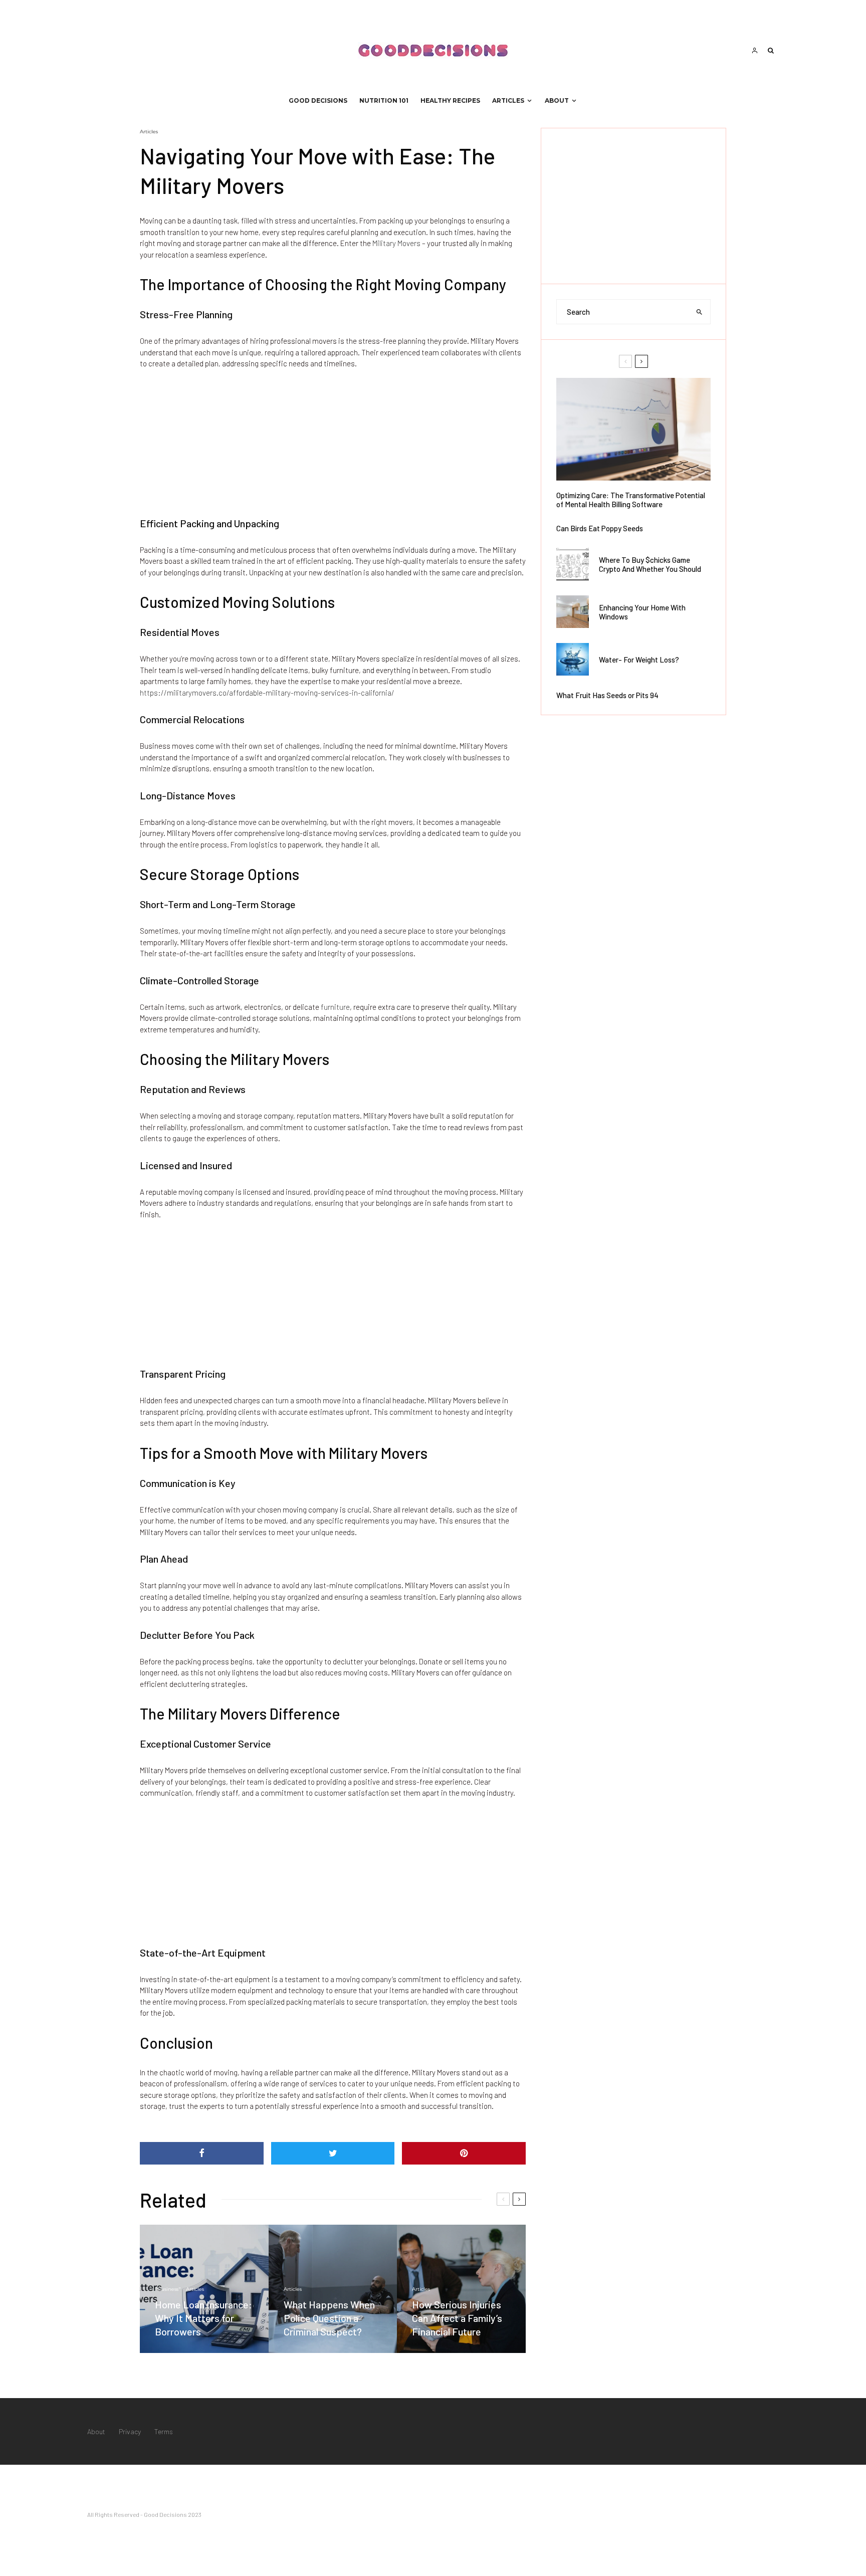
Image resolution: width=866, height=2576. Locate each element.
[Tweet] (333, 2153)
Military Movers (396, 243)
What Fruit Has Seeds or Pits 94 (607, 695)
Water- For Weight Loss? (639, 660)
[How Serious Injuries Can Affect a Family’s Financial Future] (461, 2289)
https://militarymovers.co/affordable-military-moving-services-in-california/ (267, 693)
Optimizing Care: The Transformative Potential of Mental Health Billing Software (631, 500)
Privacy (130, 2431)
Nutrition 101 (384, 100)
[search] (700, 312)
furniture (335, 1007)
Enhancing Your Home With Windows (642, 612)
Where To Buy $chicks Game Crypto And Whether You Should (650, 564)
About (557, 100)
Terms (164, 2431)
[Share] (202, 2153)
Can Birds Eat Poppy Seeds (600, 528)
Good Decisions (318, 100)
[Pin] (464, 2153)
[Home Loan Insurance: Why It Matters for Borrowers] (204, 2289)
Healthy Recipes (450, 100)
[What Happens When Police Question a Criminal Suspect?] (333, 2289)
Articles (508, 100)
